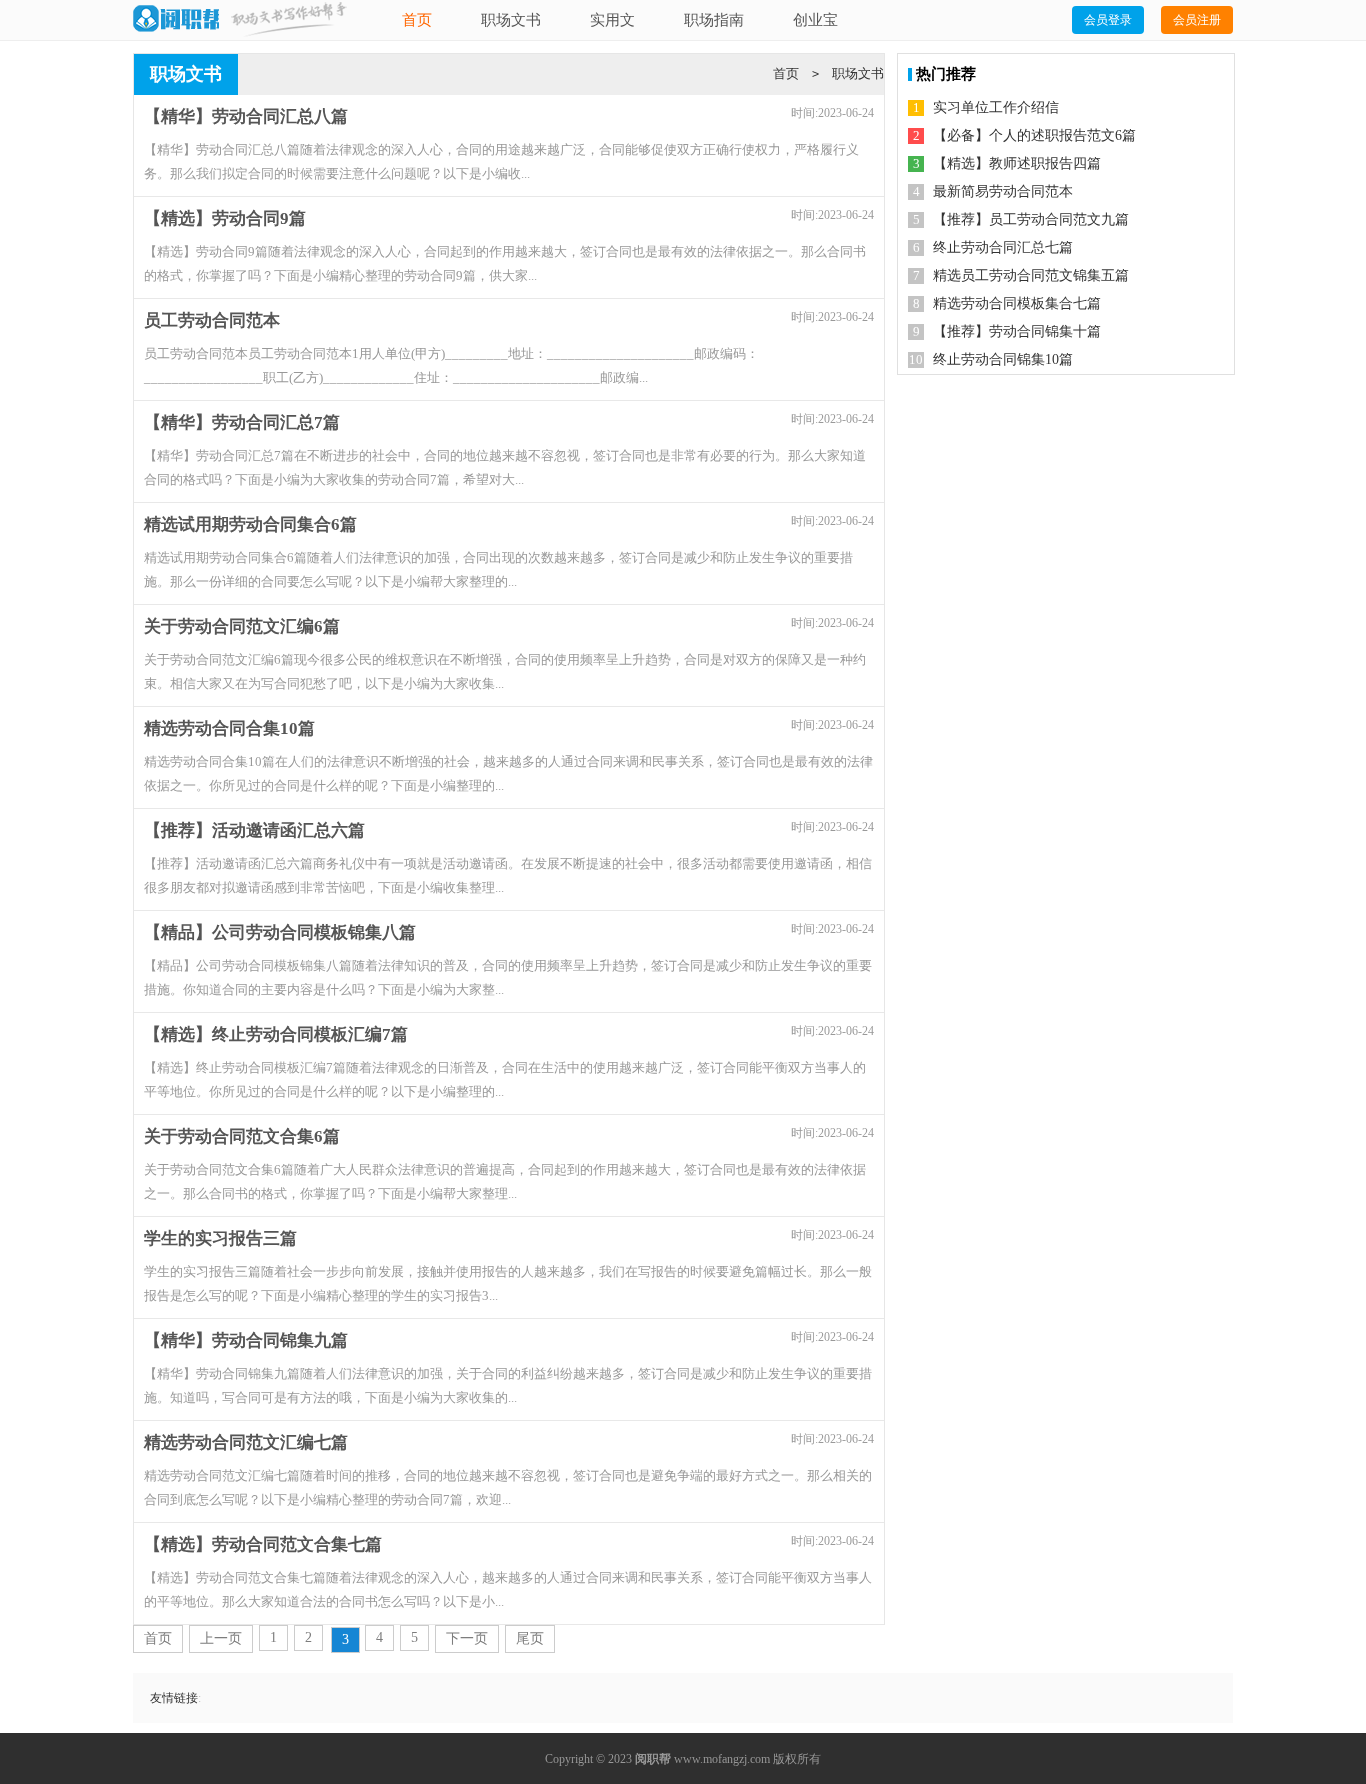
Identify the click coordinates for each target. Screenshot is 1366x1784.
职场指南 (714, 20)
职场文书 (511, 20)
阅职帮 (653, 1759)
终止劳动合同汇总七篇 (1003, 247)
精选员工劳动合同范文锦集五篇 (1031, 275)
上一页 (221, 1638)
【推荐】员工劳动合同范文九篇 (1031, 219)
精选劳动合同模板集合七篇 (1017, 303)
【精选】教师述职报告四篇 (1017, 163)
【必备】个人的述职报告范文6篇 (1034, 135)
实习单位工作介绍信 (996, 107)
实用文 (612, 20)
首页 (417, 20)
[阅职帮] (176, 19)
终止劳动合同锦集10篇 (1003, 359)
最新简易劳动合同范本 (1003, 191)
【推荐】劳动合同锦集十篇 (1017, 331)
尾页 (530, 1638)
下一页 (467, 1638)
